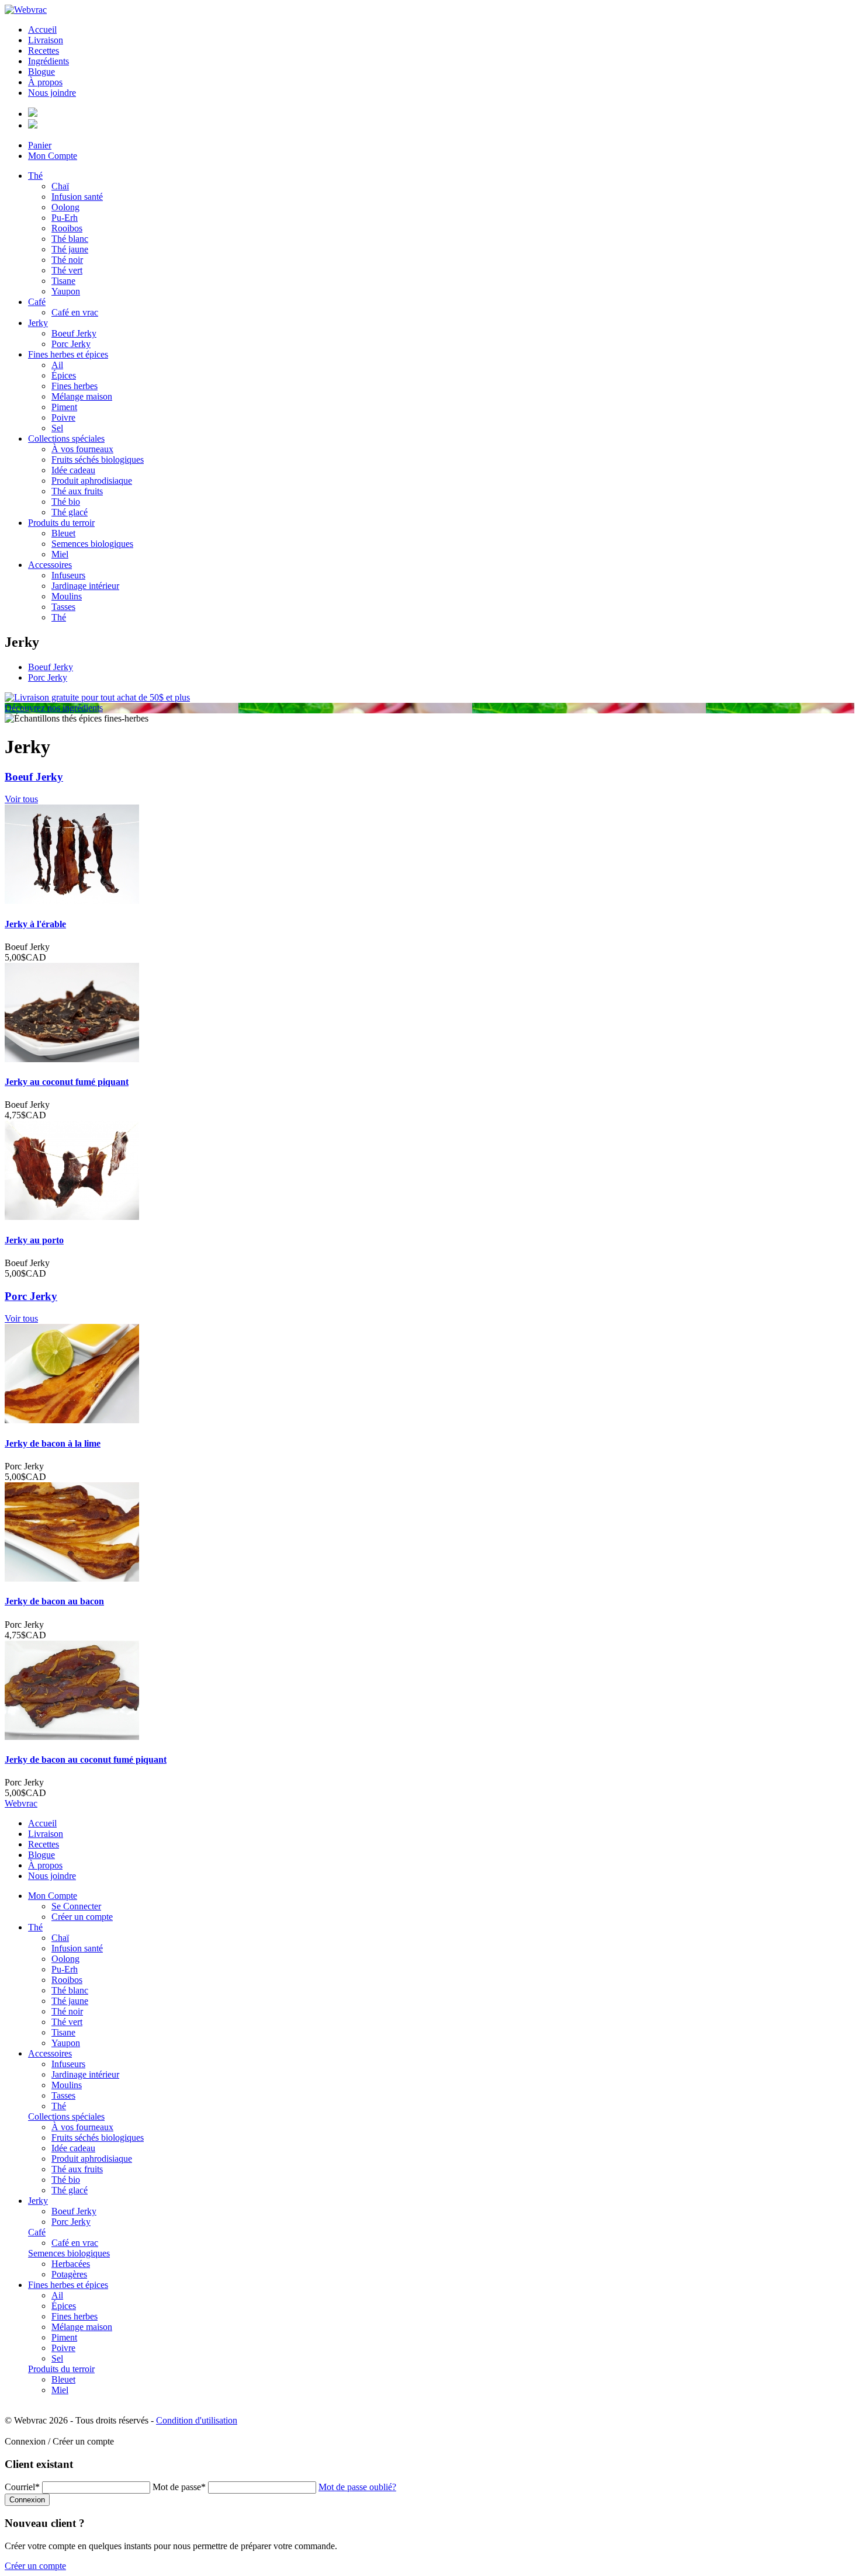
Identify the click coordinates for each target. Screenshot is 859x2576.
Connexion (27, 2500)
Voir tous (21, 799)
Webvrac (21, 1803)
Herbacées (71, 2264)
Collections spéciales (66, 438)
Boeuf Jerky (74, 333)
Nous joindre (52, 93)
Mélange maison (82, 396)
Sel (57, 428)
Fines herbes (75, 386)
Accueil (42, 30)
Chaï (60, 186)
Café (37, 302)
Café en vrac (75, 312)
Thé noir (67, 260)
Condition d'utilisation (197, 2420)
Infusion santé (77, 197)
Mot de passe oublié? (357, 2487)
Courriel (22, 2487)
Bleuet (63, 533)
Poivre (63, 417)
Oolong (65, 207)
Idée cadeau (73, 470)
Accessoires (50, 565)
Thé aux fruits (77, 491)
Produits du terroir (61, 523)
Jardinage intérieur (85, 586)
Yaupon (66, 291)
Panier (40, 145)
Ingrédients (49, 61)
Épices (64, 375)
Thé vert (67, 270)
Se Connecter (76, 1906)
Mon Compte (53, 156)
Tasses (63, 607)
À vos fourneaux (82, 449)
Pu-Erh (65, 218)
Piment (64, 407)
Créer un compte (82, 1917)
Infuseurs (68, 575)
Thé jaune (70, 249)
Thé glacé (70, 512)
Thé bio (66, 502)
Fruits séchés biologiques (98, 460)
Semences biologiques (92, 544)
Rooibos (67, 228)
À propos (45, 82)
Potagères (69, 2274)
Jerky (38, 323)
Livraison (46, 40)
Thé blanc (70, 239)
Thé (35, 176)
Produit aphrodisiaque (92, 481)
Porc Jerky (71, 344)
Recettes (44, 51)
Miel (60, 554)
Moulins (67, 596)
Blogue (41, 72)
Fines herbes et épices (68, 354)
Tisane (63, 281)
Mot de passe (179, 2487)
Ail (57, 365)
